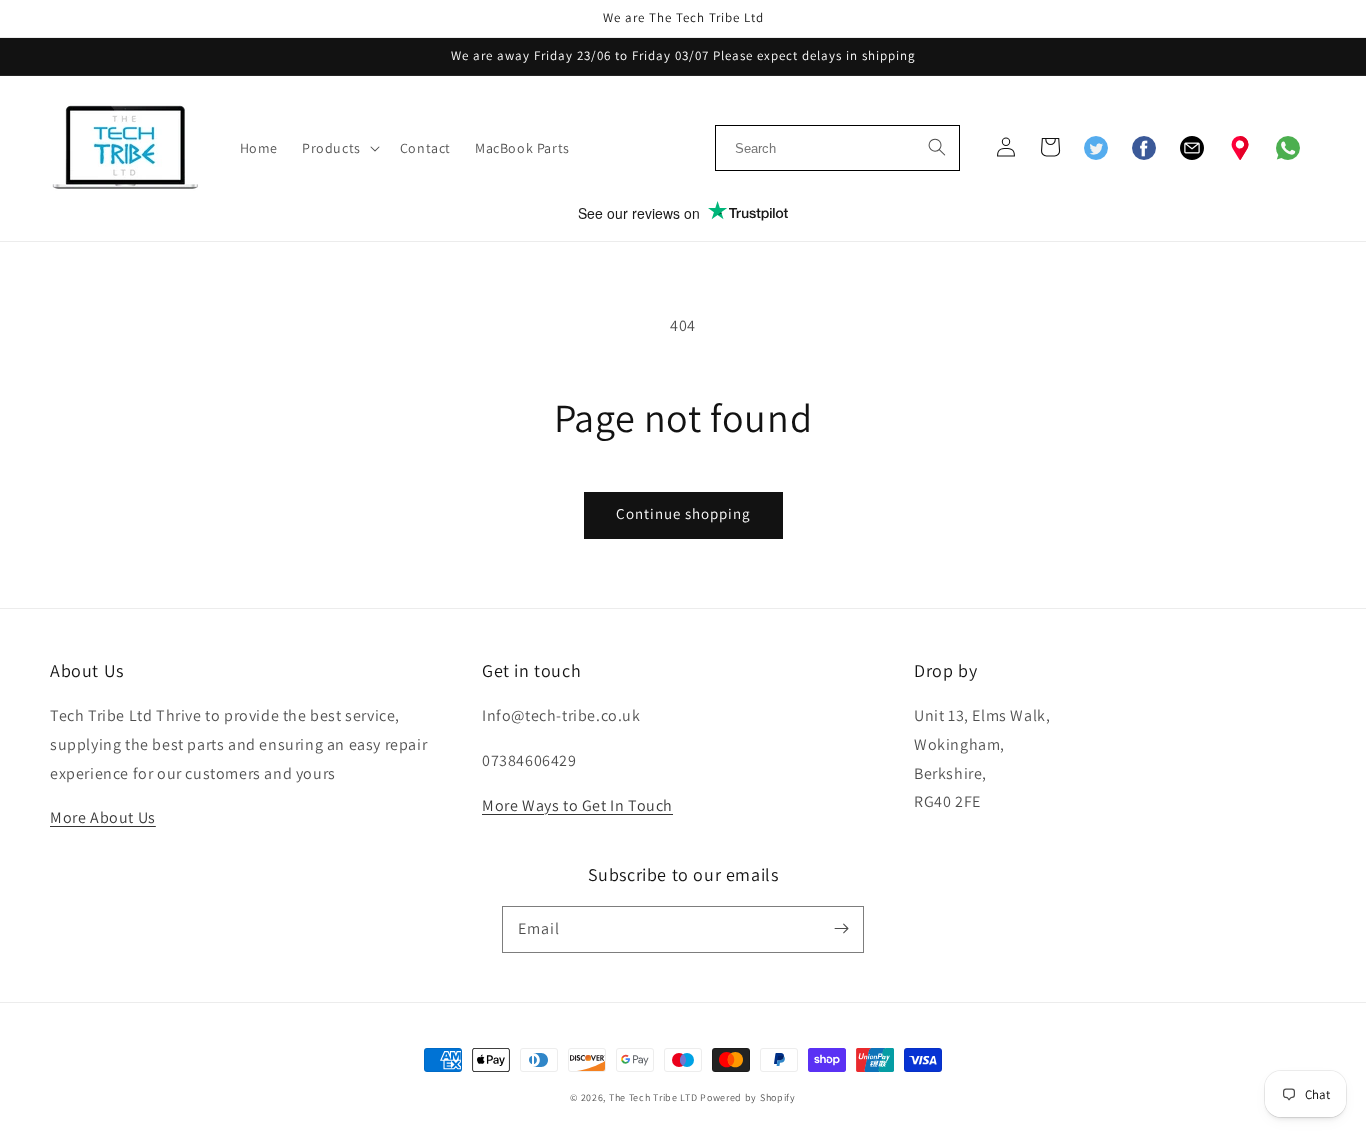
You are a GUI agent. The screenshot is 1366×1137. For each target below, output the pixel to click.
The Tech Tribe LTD (653, 1097)
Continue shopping (683, 513)
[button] (339, 148)
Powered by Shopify (748, 1097)
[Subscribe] (841, 929)
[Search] (937, 145)
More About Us (103, 817)
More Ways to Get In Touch (577, 805)
